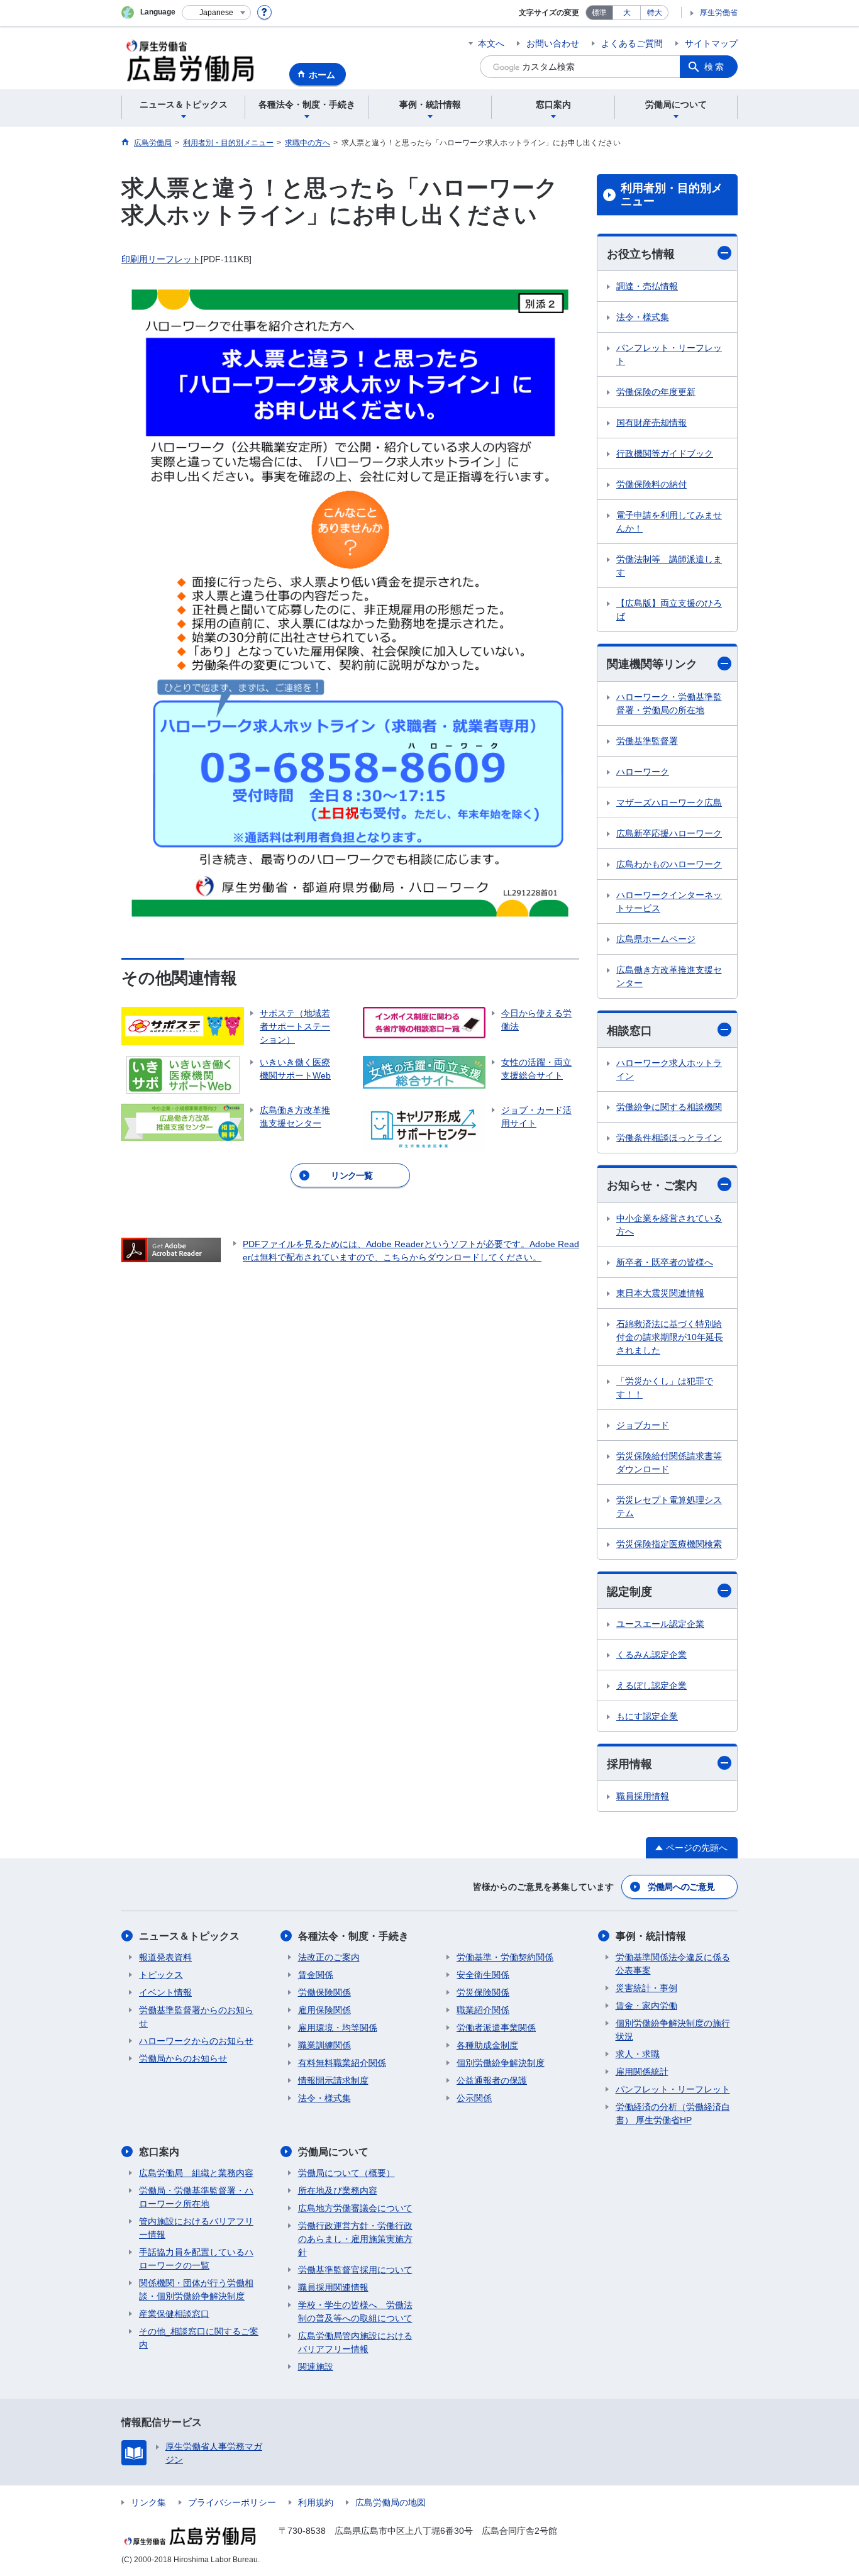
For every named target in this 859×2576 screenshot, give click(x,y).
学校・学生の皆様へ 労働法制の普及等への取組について (355, 2312)
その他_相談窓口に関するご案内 (199, 2338)
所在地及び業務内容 (338, 2190)
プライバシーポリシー (232, 2502)
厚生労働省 (719, 13)
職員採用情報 (643, 1796)
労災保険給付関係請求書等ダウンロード (669, 1463)
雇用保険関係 (324, 2010)
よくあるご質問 (632, 43)
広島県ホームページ (656, 939)
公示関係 (474, 2098)
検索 (715, 67)
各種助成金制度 (487, 2045)
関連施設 (316, 2367)
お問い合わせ (553, 43)
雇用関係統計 (642, 2072)
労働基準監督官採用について (355, 2270)
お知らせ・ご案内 (652, 1185)
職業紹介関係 (483, 2010)
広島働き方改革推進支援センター (669, 976)
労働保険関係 (324, 1992)
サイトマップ (711, 43)
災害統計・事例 (646, 1988)
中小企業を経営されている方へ (669, 1225)
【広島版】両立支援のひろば (669, 610)
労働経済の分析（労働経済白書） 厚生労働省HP (673, 2113)
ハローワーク (643, 772)
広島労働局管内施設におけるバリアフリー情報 (355, 2342)
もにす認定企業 (647, 1716)
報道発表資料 (165, 1957)
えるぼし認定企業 (651, 1685)
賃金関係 (316, 1975)
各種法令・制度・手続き (353, 1936)
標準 (599, 13)
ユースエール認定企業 (660, 1624)
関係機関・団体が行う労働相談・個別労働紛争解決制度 (196, 2290)
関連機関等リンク (652, 664)
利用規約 (316, 2502)
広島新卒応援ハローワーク (669, 833)
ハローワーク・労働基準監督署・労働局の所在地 (669, 703)
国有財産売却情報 (651, 423)
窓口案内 (159, 2152)
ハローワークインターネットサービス (669, 902)
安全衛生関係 (483, 1975)
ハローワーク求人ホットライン (669, 1069)
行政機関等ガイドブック (665, 453)
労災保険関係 (483, 1992)
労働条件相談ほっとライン (669, 1138)
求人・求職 (638, 2054)
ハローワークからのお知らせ (196, 2041)
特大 (655, 13)
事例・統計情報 (651, 1936)
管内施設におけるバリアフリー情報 (196, 2228)
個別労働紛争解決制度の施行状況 (673, 2030)
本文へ (491, 43)
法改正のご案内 (329, 1957)
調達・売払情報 (647, 286)
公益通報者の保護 (492, 2080)
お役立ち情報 (641, 254)
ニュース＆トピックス (189, 1936)
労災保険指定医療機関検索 (669, 1544)
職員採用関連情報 (333, 2287)
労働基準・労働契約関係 (505, 1957)
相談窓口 (629, 1031)
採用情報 (629, 1764)
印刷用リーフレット (161, 259)
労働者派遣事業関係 (496, 2028)
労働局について (333, 2152)
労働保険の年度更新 (656, 392)
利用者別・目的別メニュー (672, 195)
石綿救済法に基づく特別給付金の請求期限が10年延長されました (670, 1337)
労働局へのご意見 (681, 1887)
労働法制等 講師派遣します (669, 566)
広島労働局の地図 (391, 2502)
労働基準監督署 (647, 741)
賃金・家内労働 (646, 2006)
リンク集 (148, 2502)
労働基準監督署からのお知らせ (196, 2017)
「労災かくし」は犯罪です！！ (665, 1388)
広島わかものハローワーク (669, 864)
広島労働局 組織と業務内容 (196, 2173)
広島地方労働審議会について (355, 2208)
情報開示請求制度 (333, 2080)
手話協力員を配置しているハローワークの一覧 (196, 2259)
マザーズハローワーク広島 (669, 802)
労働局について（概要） (346, 2173)
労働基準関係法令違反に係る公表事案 (673, 1964)
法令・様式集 (643, 317)
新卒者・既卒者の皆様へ (665, 1262)
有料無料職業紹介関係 (342, 2063)
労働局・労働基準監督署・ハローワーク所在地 (196, 2197)
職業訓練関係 (324, 2045)
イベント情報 (165, 1992)
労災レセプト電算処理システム (669, 1507)
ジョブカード (643, 1425)
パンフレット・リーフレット (669, 354)
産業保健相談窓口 (174, 2314)
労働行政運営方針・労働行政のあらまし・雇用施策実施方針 (355, 2239)
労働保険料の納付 (651, 484)
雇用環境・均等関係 (338, 2028)
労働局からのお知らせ (183, 2058)
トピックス (161, 1975)
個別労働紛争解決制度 (501, 2063)
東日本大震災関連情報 (660, 1293)
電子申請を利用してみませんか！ (669, 522)
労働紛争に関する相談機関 (669, 1107)
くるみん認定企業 (651, 1655)
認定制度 (629, 1592)
